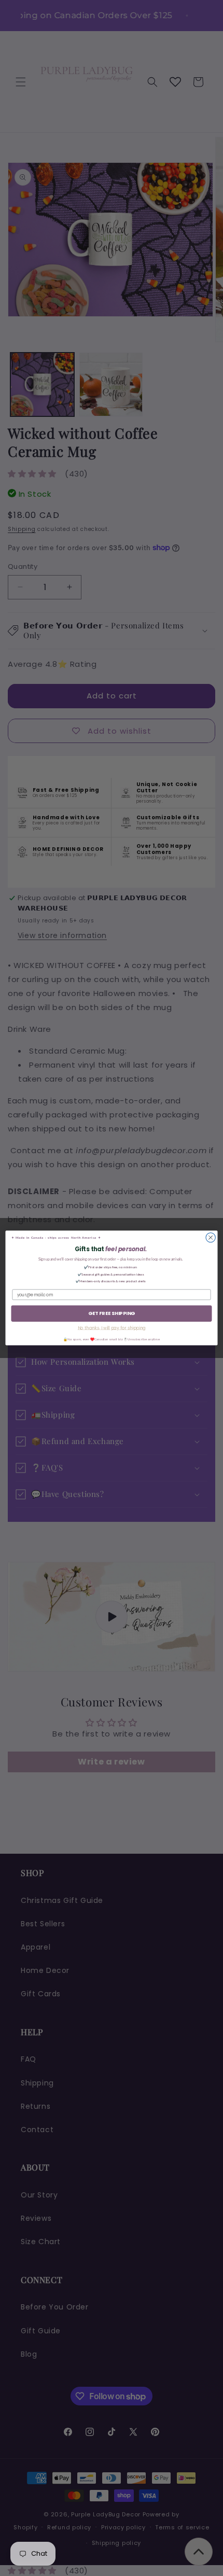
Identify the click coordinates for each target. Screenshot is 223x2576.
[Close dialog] (211, 1238)
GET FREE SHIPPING (112, 1313)
